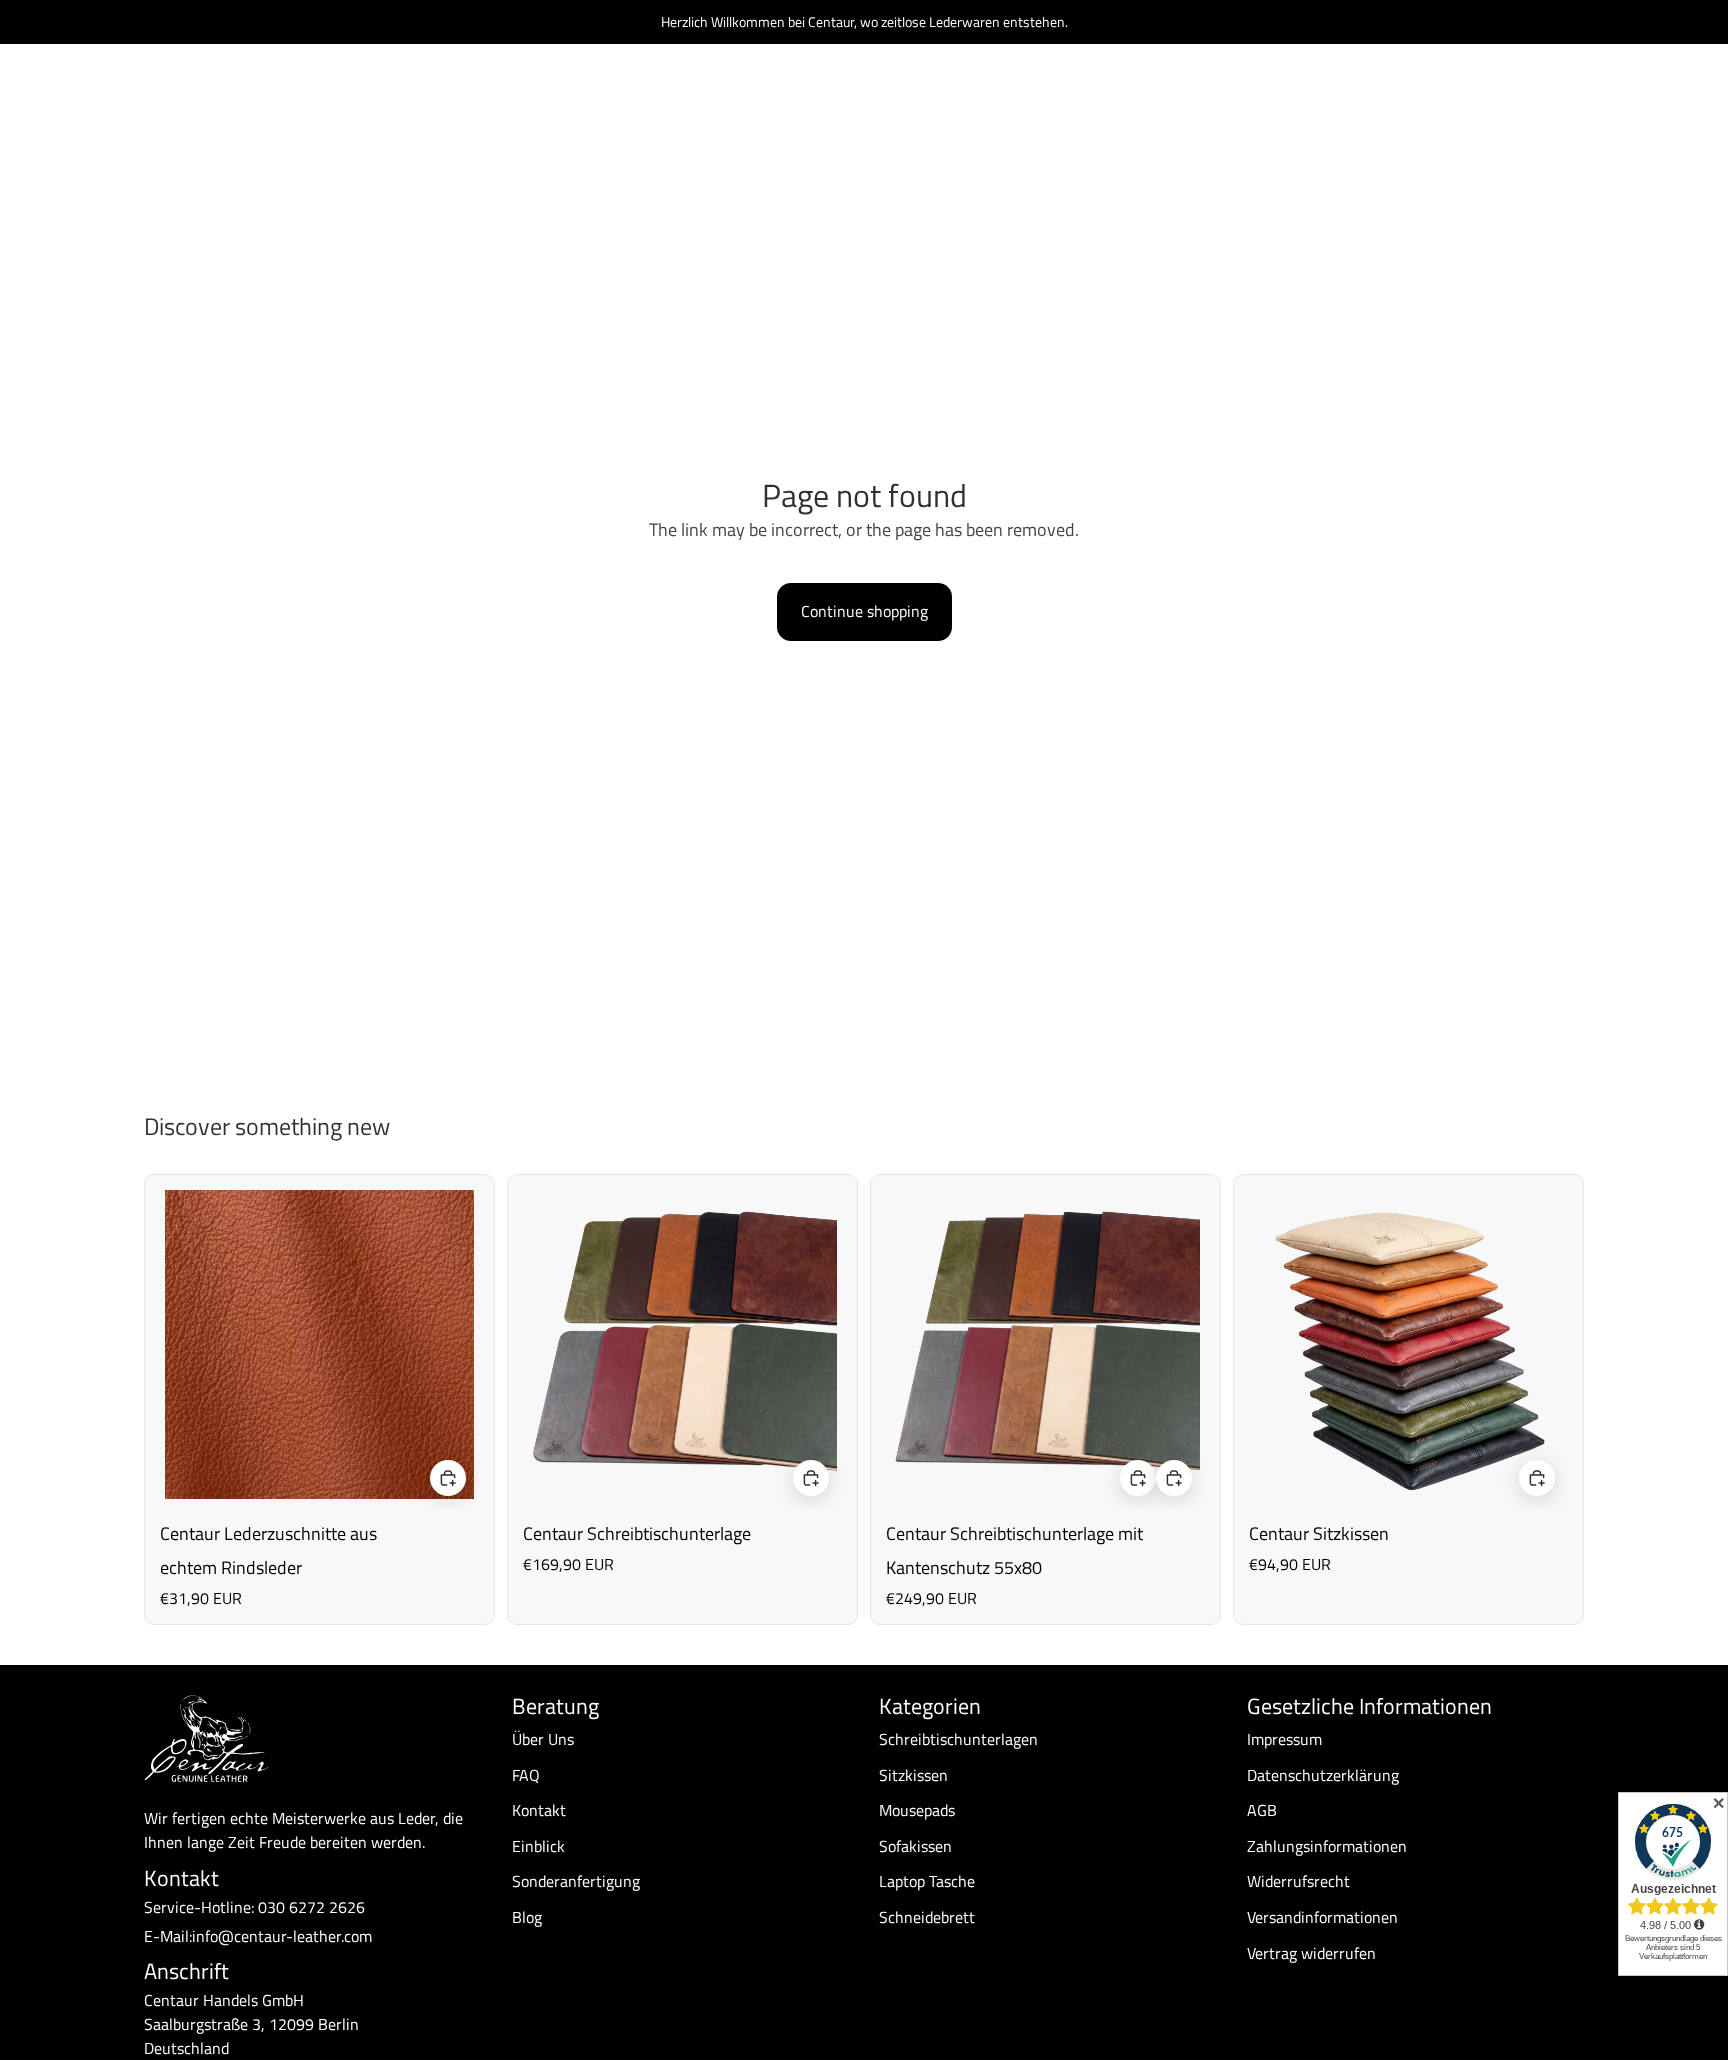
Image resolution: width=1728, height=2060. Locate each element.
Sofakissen (915, 1846)
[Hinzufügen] (448, 1479)
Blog (527, 1917)
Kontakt (539, 1810)
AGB (1262, 1810)
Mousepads (917, 1810)
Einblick (538, 1846)
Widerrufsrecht (1298, 1881)
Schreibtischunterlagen (958, 1739)
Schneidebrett (927, 1917)
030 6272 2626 (311, 1907)
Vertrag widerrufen (1311, 1953)
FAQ (526, 1775)
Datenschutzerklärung (1323, 1775)
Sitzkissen (913, 1775)
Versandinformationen (1322, 1917)
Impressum (1284, 1739)
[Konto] (1518, 99)
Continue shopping (864, 611)
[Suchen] (1476, 99)
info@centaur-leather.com (282, 1936)
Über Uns (543, 1739)
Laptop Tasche (927, 1881)
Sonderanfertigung (576, 1881)
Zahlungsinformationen (1327, 1846)
